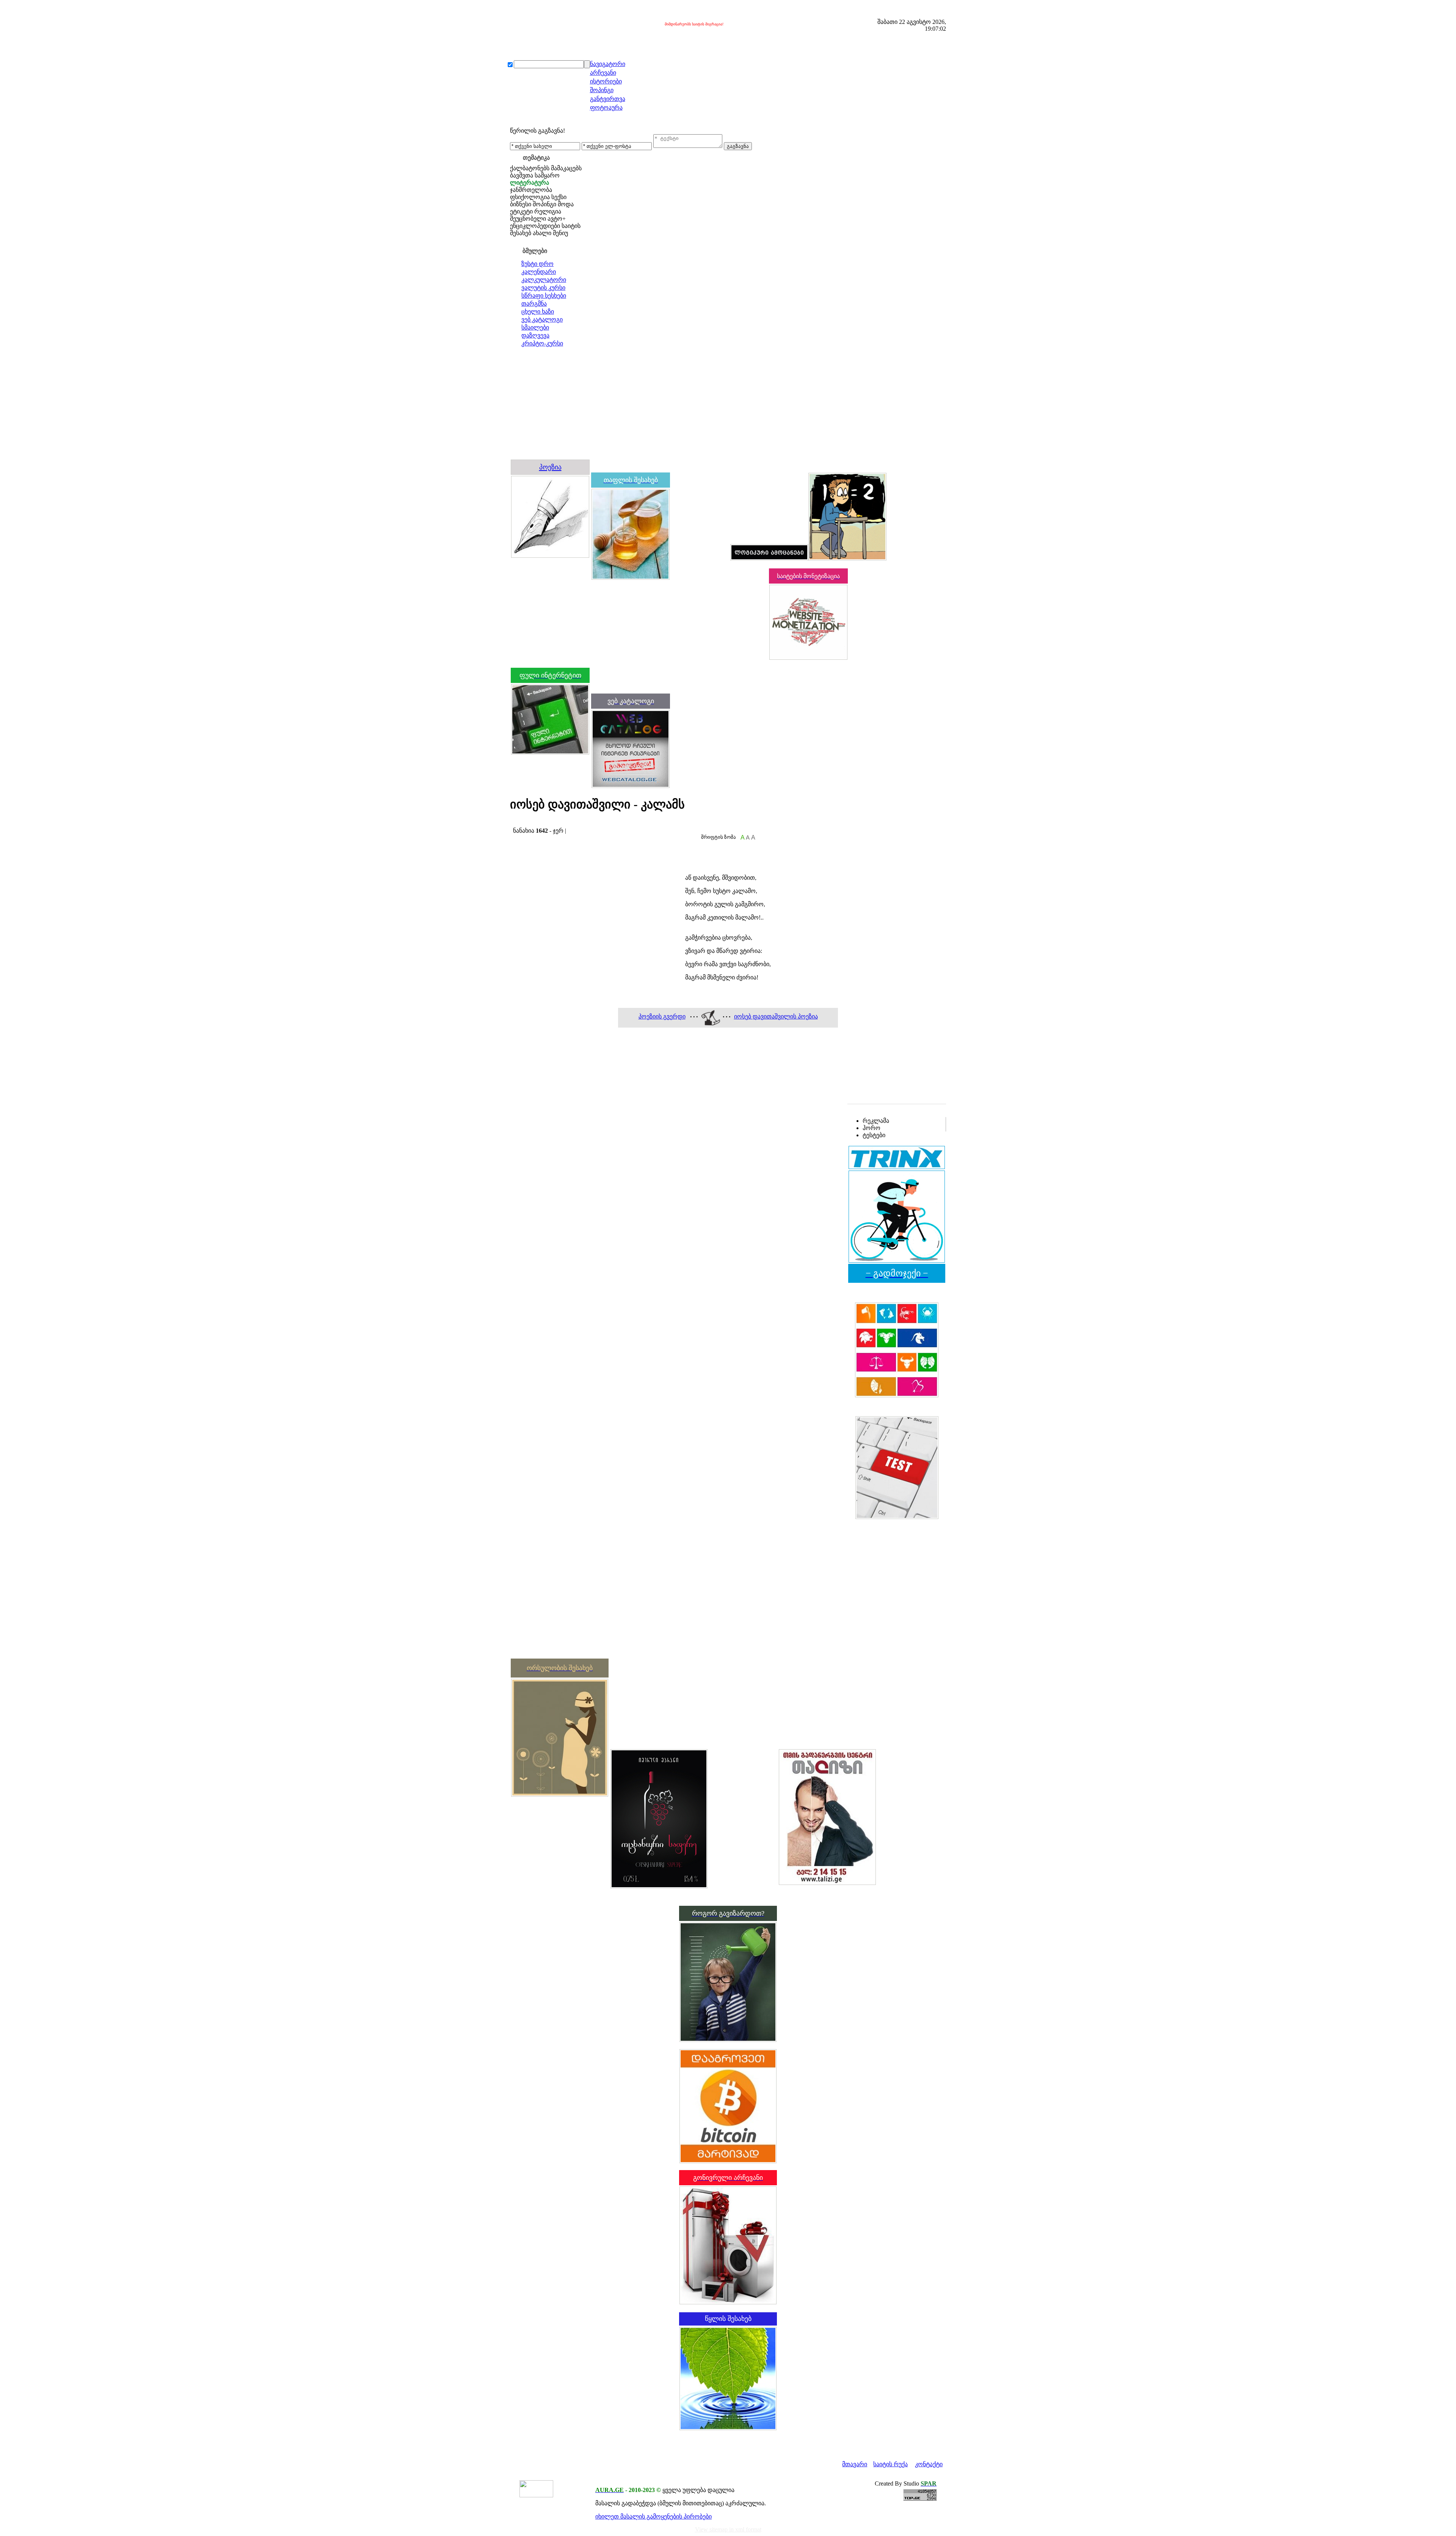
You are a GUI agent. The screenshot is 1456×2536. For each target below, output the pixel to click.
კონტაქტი (929, 2464)
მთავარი (855, 2464)
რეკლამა (876, 1121)
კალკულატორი (544, 280)
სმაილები (535, 327)
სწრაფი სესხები (544, 296)
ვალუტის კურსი (543, 288)
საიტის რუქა (890, 2464)
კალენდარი (539, 272)
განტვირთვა (608, 99)
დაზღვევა (535, 335)
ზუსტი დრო (537, 264)
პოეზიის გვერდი (662, 1016)
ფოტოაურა (606, 107)
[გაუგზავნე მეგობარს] (520, 823)
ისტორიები (606, 81)
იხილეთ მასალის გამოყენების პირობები (653, 2516)
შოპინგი (602, 90)
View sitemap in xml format (728, 2529)
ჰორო (872, 1128)
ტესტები (874, 1135)
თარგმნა (534, 304)
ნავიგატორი (608, 64)
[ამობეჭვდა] (513, 823)
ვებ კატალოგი (542, 319)
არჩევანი (603, 73)
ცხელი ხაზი (538, 312)
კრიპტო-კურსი (542, 343)
